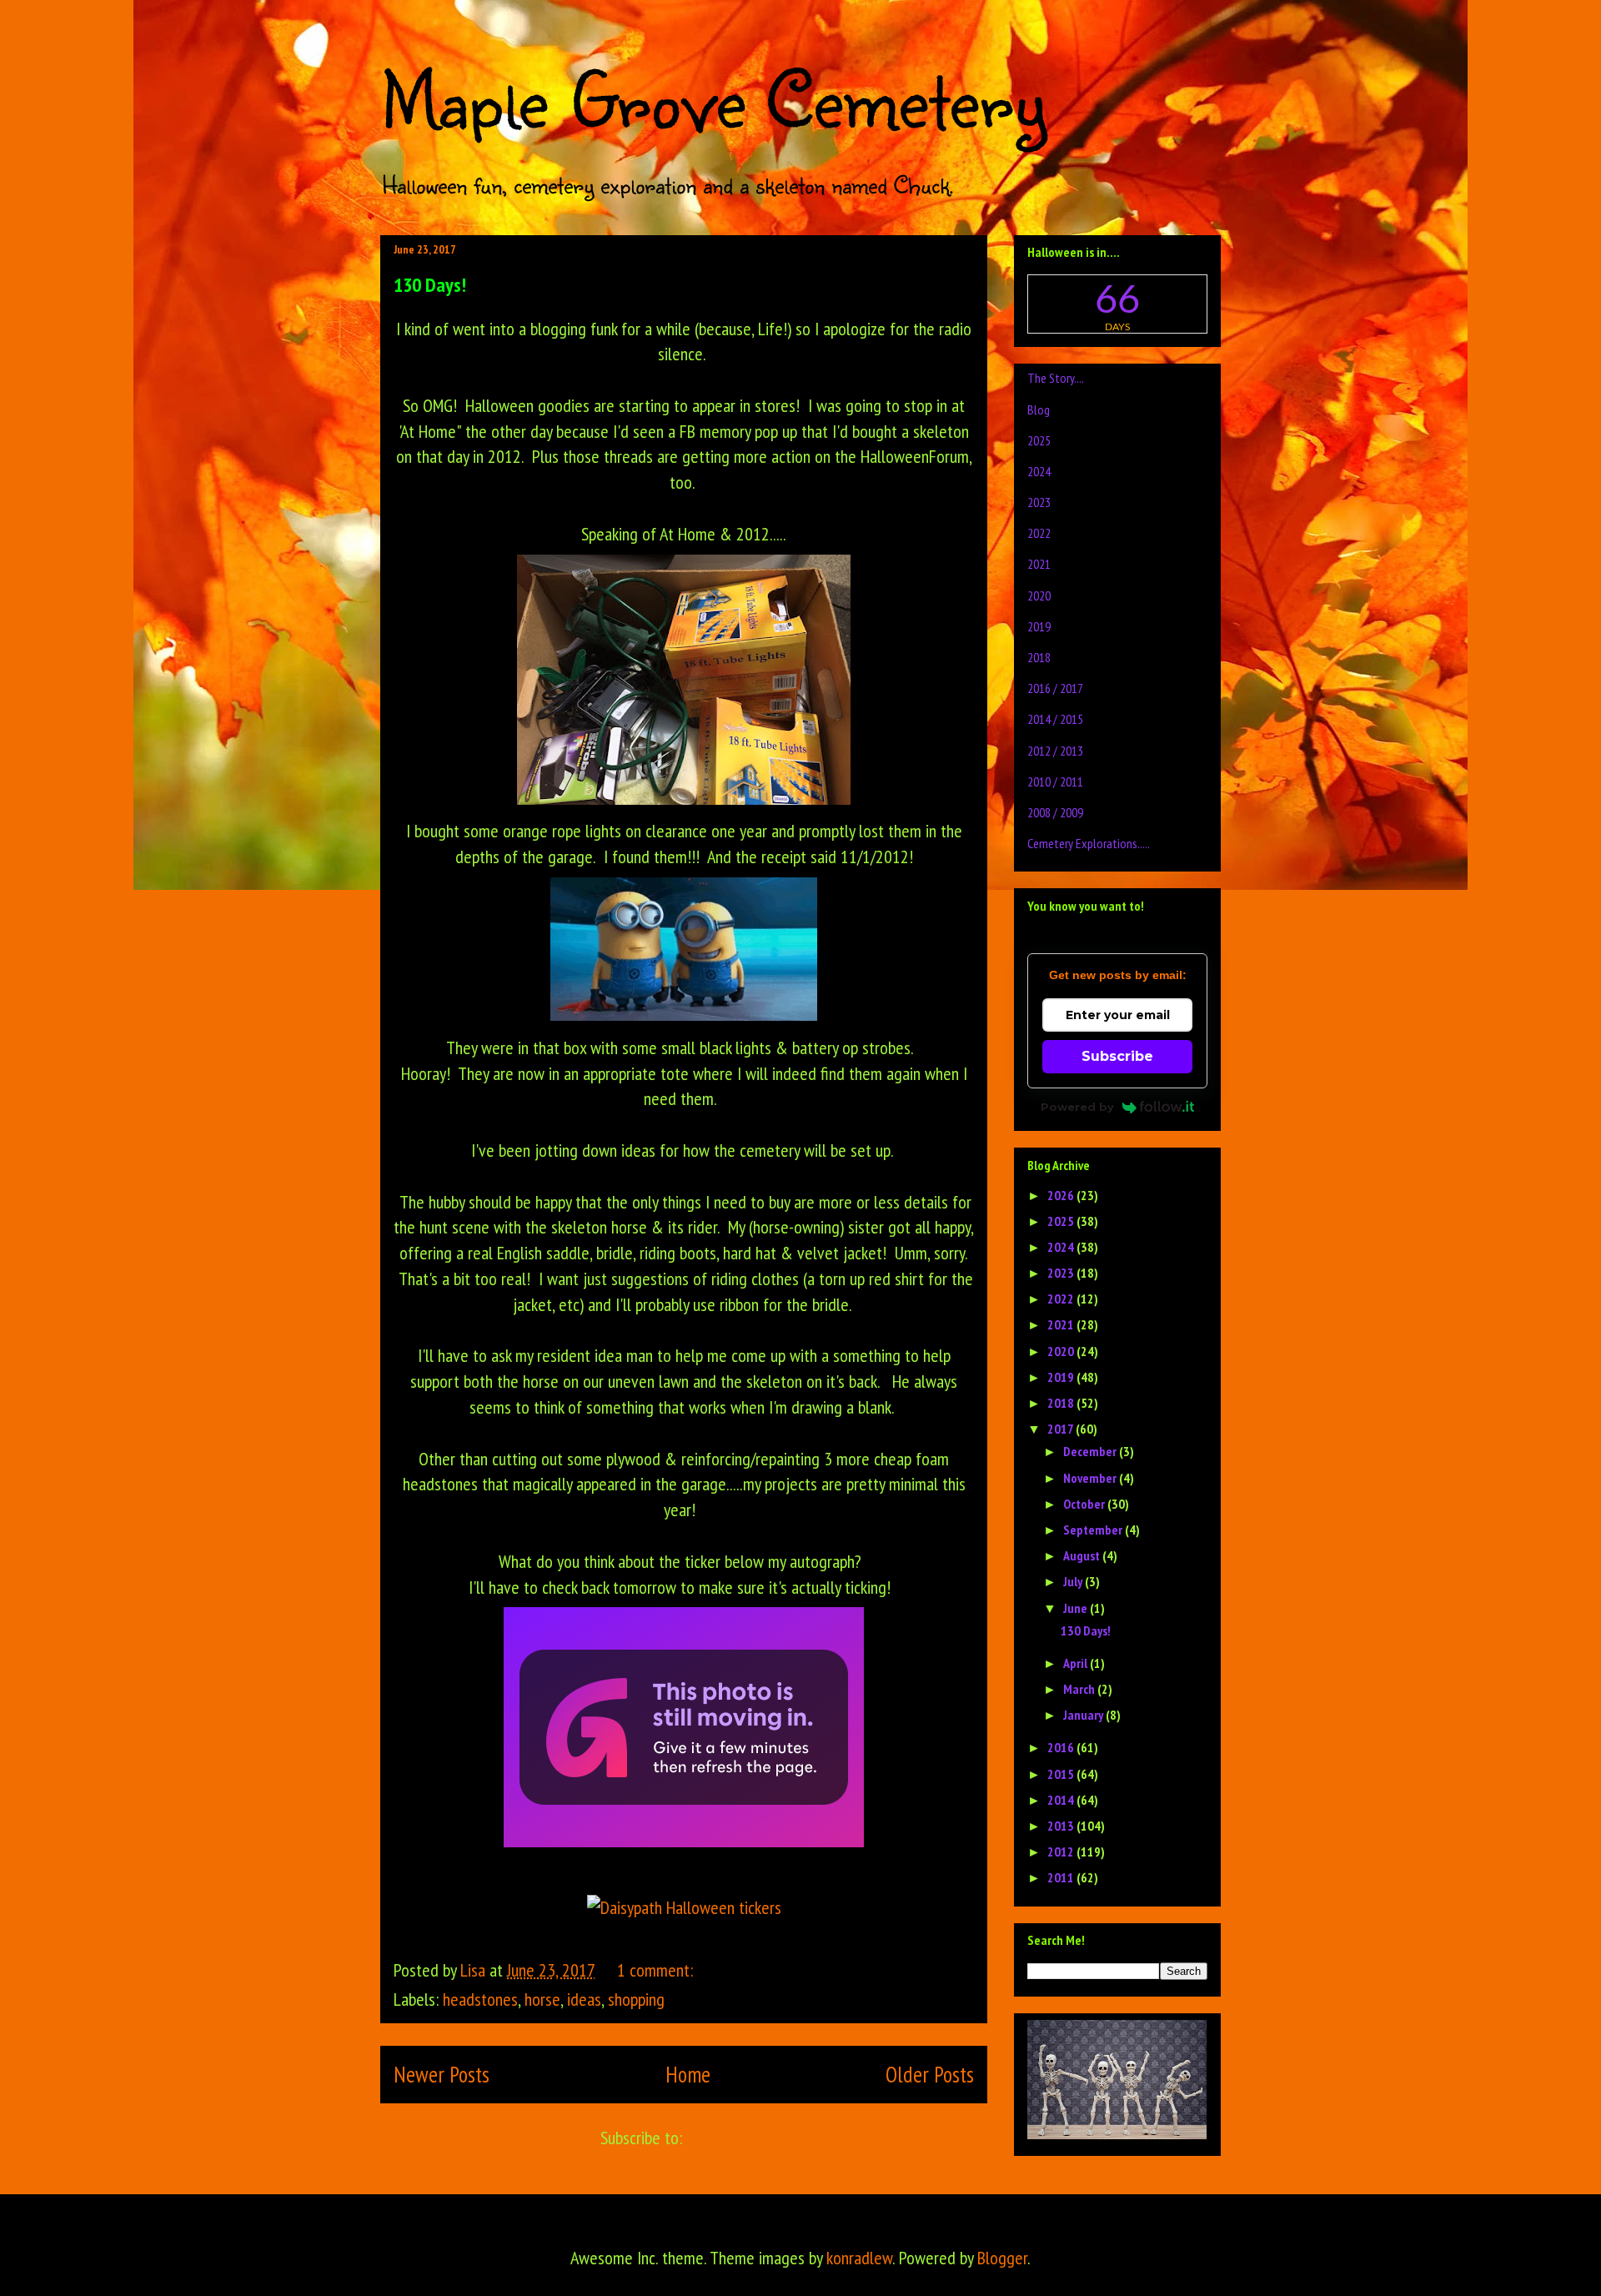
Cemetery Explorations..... (1089, 843)
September (1094, 1530)
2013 (1062, 1826)
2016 (1062, 1747)
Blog (1039, 409)
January (1084, 1715)
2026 (1062, 1195)
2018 (1039, 657)
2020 (1039, 595)
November (1091, 1478)
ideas (584, 1999)
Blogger (1002, 2258)
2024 (1039, 471)
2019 (1039, 626)
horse (542, 1999)
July (1074, 1581)
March (1080, 1689)
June (1077, 1608)
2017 (1061, 1429)
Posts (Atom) (727, 2138)
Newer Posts (442, 2074)
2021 (1039, 564)
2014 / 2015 (1055, 719)
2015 (1062, 1774)
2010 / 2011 (1055, 781)
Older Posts (930, 2074)
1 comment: (657, 1970)
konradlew (859, 2258)
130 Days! (430, 285)
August (1083, 1555)
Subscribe (1117, 1056)
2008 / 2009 (1055, 812)
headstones (480, 1999)
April (1077, 1663)
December (1091, 1451)
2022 (1039, 533)
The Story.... (1056, 378)
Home (688, 2074)
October (1085, 1504)
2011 (1062, 1877)
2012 (1062, 1851)
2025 (1039, 440)
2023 (1039, 502)
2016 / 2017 (1055, 688)
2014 (1062, 1800)
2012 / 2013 (1055, 751)
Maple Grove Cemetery (713, 98)
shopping (636, 1999)
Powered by (1077, 1107)
